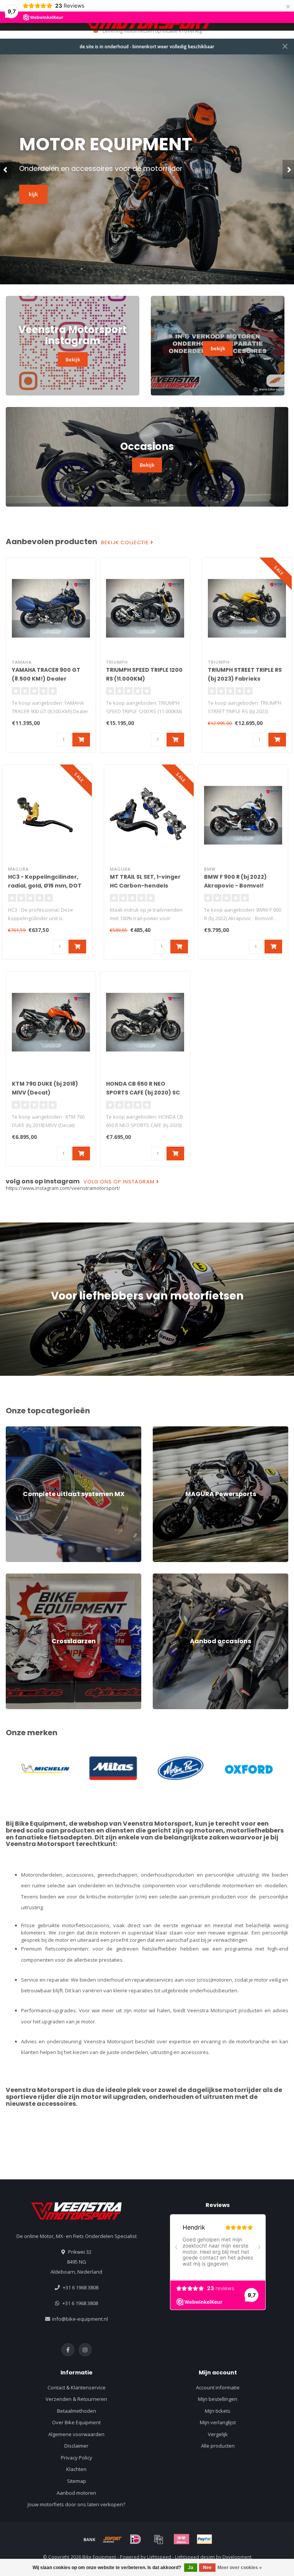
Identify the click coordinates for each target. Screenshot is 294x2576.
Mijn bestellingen (218, 2399)
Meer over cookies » (240, 2568)
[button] (6, 169)
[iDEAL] (136, 2539)
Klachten (76, 2469)
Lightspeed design (195, 2557)
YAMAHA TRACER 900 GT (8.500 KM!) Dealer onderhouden (46, 679)
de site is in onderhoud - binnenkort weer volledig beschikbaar (147, 46)
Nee (207, 2568)
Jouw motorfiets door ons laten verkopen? (76, 2504)
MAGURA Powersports (179, 1430)
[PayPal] (204, 2539)
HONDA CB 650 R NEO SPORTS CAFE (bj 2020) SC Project (143, 1093)
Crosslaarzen (21, 1577)
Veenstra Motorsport (157, 1824)
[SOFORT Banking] (113, 2539)
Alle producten (218, 2446)
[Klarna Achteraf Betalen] (181, 2539)
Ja (191, 2568)
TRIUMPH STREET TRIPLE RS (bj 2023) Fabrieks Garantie (245, 679)
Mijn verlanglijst (218, 2422)
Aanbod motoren (76, 2493)
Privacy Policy (77, 2458)
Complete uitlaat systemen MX (41, 1430)
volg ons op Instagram (120, 1182)
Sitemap (77, 2481)
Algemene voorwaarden (76, 2434)
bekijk (218, 348)
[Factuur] (158, 2539)
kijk (33, 194)
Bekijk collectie (126, 543)
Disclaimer (76, 2446)
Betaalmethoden (77, 2411)
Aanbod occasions (174, 1577)
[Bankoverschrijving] (90, 2539)
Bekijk (73, 359)
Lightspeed (159, 2557)
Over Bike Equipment (76, 2422)
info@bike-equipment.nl (80, 2319)
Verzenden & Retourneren (76, 2399)
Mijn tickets (218, 2411)
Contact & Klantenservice (77, 2387)
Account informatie (218, 2387)
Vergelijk (218, 2434)
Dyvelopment (237, 2557)
